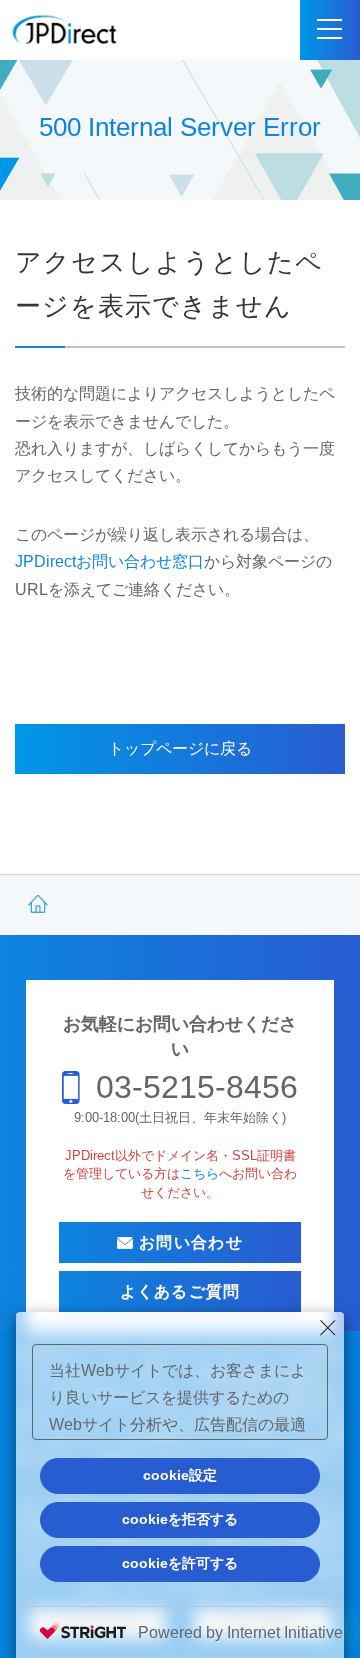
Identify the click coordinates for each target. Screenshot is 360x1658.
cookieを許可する (180, 1563)
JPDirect (65, 30)
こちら (199, 1173)
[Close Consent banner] (328, 1328)
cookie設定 (180, 1475)
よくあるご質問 (180, 1291)
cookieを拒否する (180, 1519)
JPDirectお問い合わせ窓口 (109, 561)
